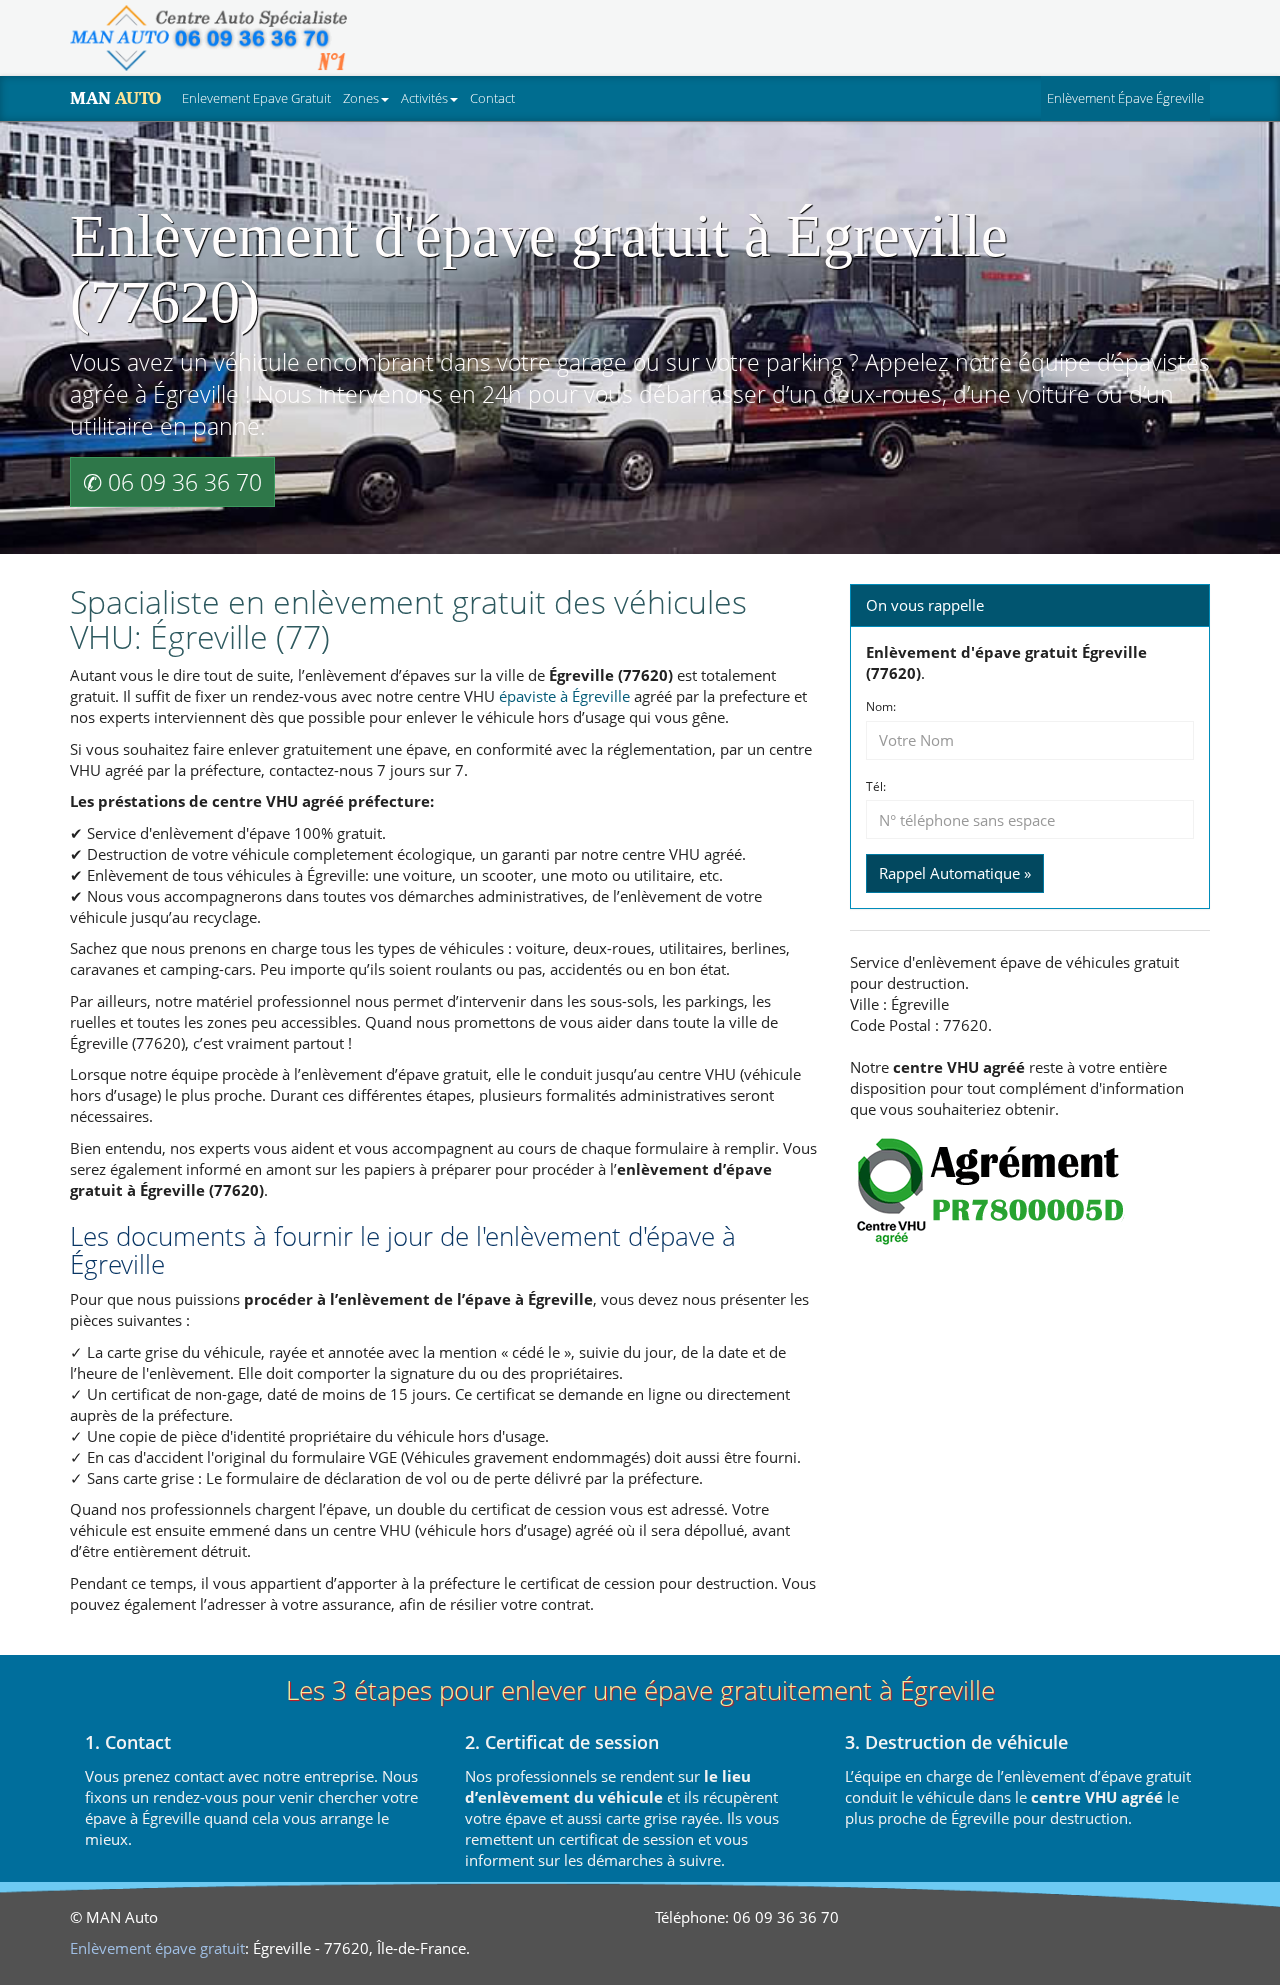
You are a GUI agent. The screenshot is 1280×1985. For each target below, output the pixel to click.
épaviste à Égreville (564, 696)
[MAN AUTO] (208, 38)
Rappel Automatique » (955, 873)
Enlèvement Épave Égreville (1128, 97)
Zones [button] (361, 98)
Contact (492, 98)
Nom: (881, 707)
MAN (115, 98)
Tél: (876, 787)
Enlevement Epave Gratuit (256, 98)
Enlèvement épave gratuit (157, 1948)
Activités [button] (424, 98)
